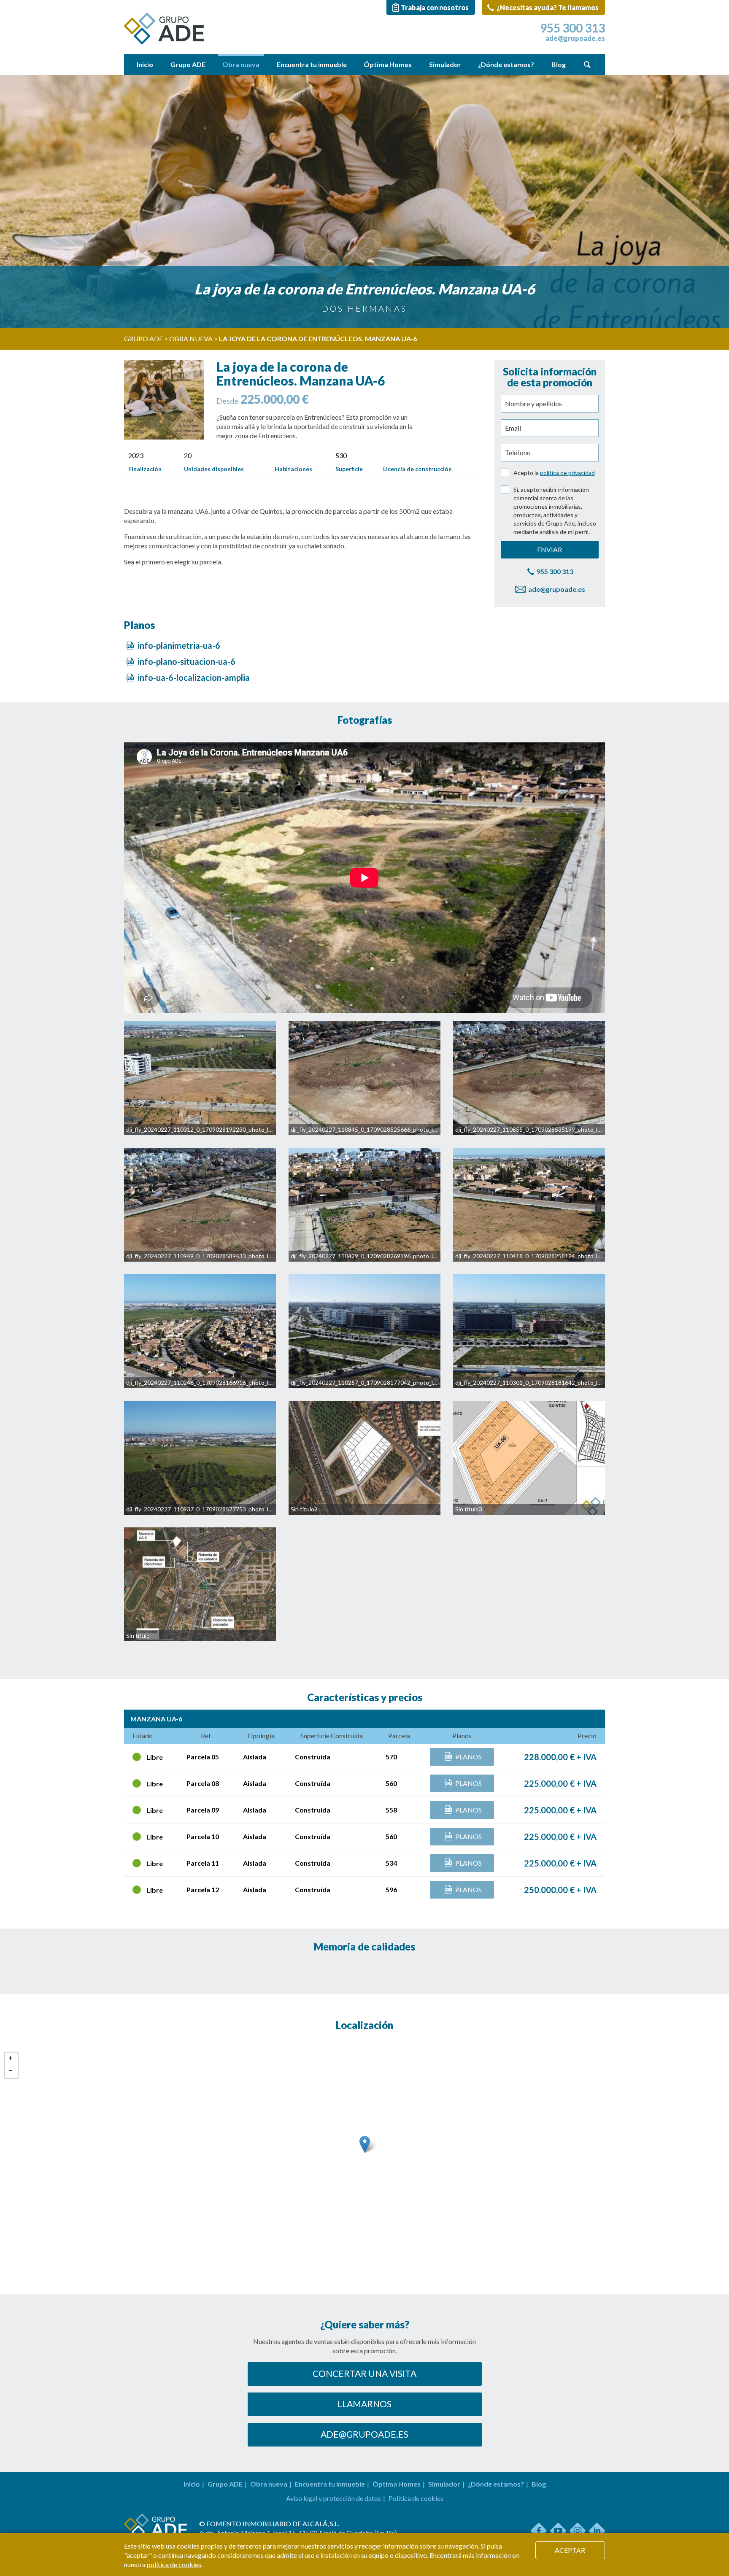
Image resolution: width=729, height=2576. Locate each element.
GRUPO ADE (143, 339)
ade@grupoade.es (575, 38)
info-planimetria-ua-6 (178, 645)
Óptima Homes (388, 64)
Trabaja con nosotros (435, 7)
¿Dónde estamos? (506, 64)
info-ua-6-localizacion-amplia (193, 677)
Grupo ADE (188, 64)
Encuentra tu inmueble (312, 64)
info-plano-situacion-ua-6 (186, 661)
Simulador (445, 64)
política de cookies (174, 2564)
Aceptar (570, 2550)
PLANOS (468, 1757)
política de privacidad (567, 473)
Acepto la (554, 473)
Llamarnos (364, 2404)
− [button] (11, 2072)
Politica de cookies (416, 2498)
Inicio (145, 64)
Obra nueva (241, 64)
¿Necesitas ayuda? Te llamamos (547, 7)
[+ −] (364, 2153)
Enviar (549, 549)
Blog (559, 64)
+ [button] (11, 2059)
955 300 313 (572, 28)
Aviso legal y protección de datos (333, 2498)
